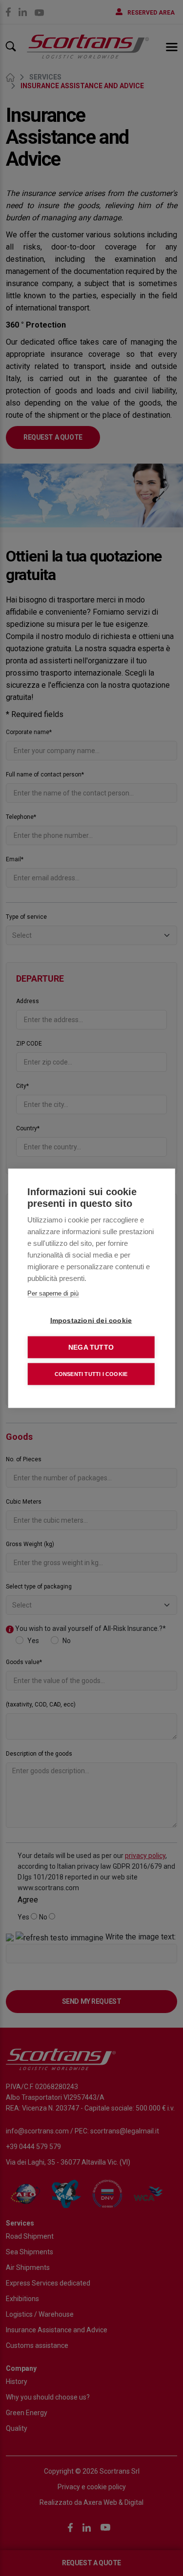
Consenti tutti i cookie (91, 1374)
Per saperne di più (53, 1293)
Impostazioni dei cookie (91, 1320)
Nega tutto (91, 1347)
